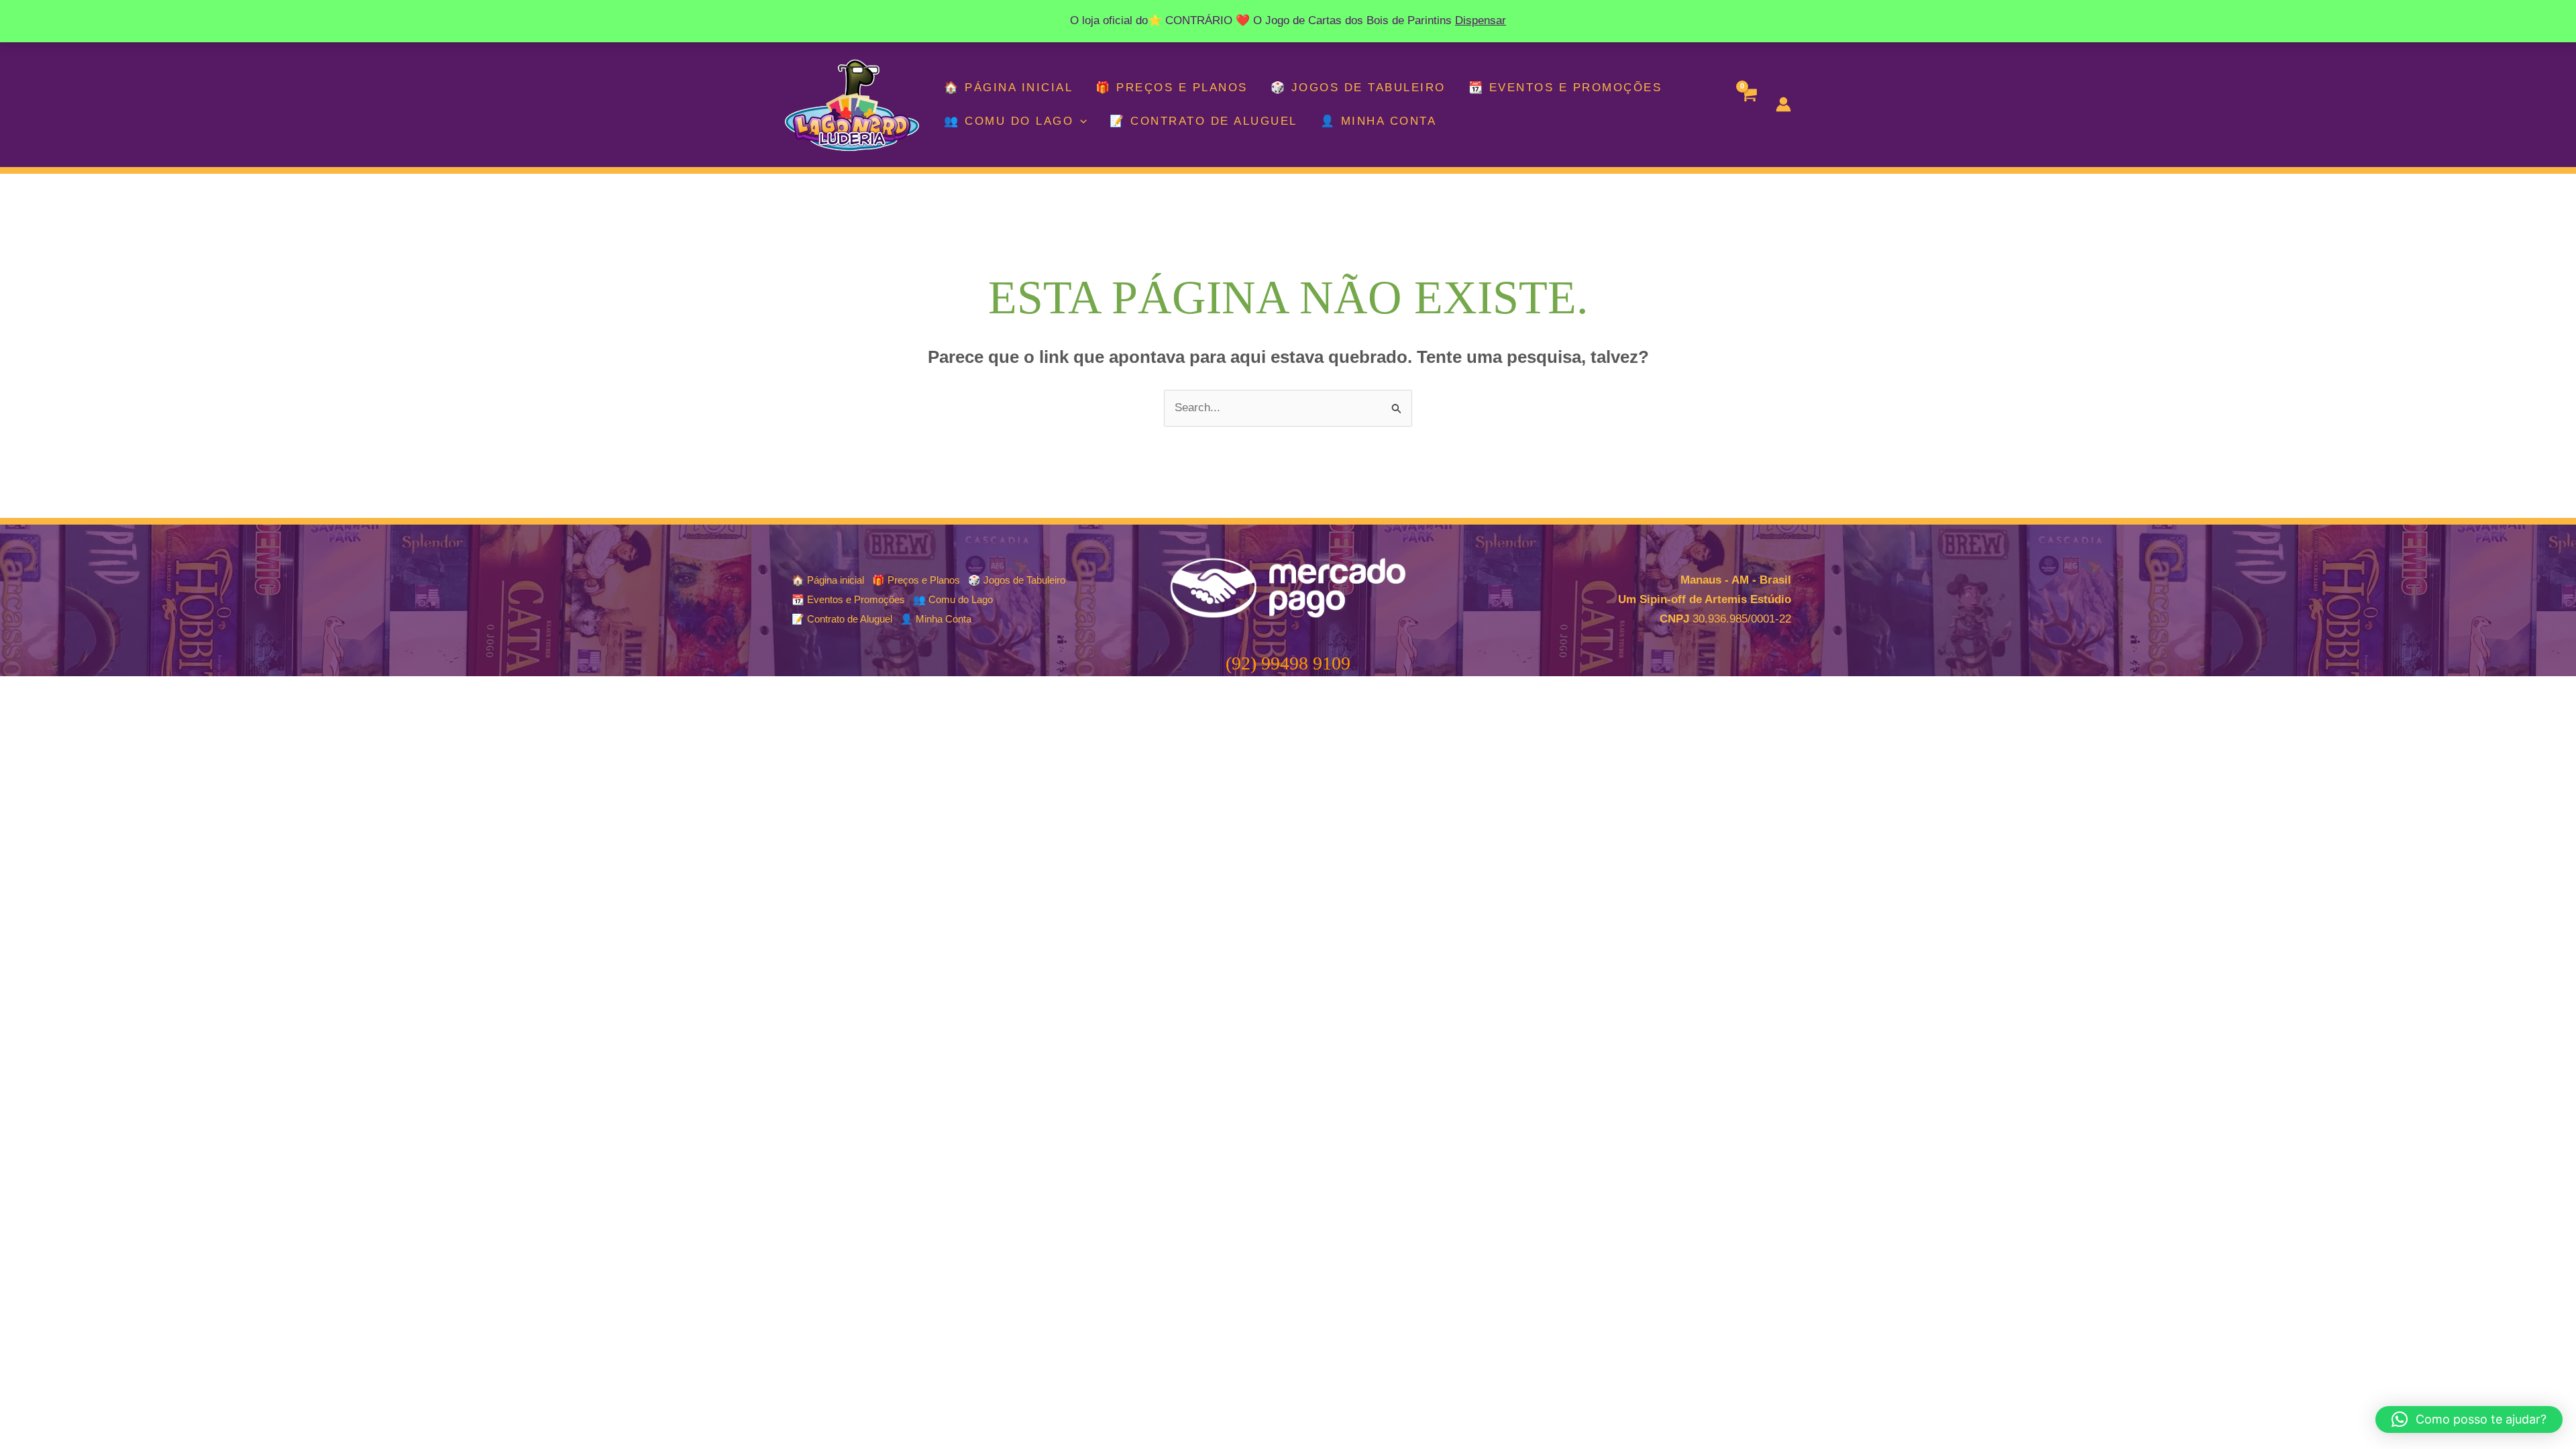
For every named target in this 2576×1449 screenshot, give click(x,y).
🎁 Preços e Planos (1172, 88)
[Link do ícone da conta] (1783, 104)
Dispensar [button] (1481, 20)
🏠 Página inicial (1008, 88)
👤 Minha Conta (1379, 121)
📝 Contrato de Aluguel (1203, 121)
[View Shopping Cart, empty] (1748, 105)
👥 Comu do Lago (1009, 121)
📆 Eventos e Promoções (1565, 88)
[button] (1080, 121)
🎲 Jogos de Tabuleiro (1358, 88)
